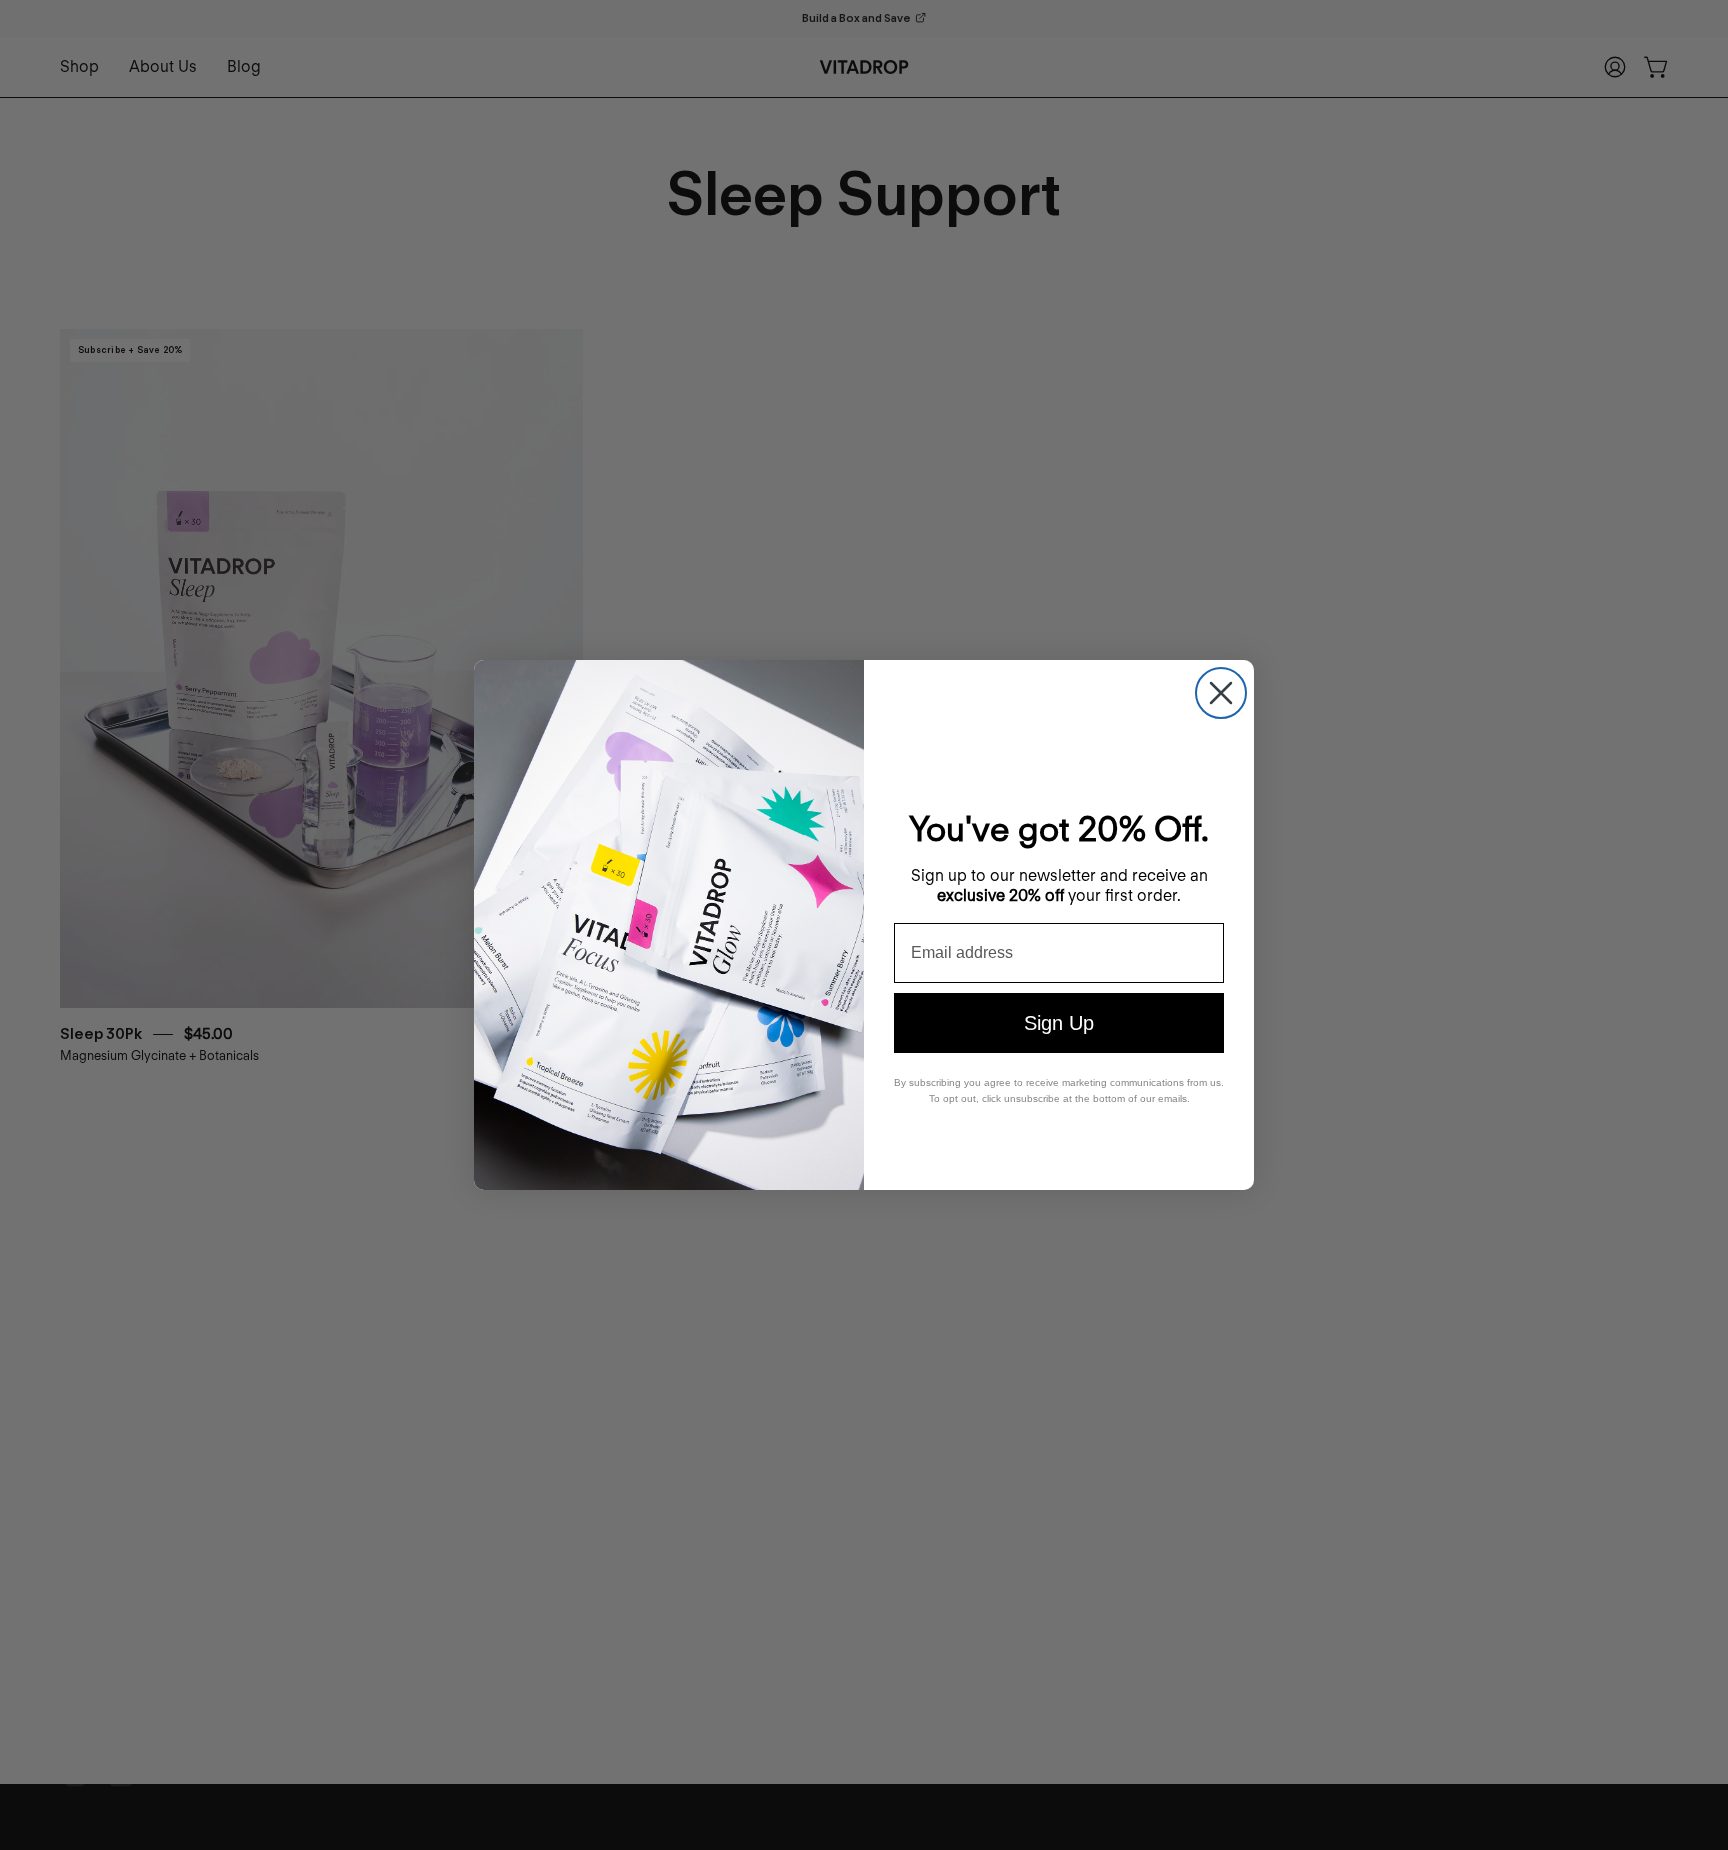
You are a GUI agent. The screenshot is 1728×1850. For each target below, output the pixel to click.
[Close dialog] (1221, 693)
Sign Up (1059, 1023)
